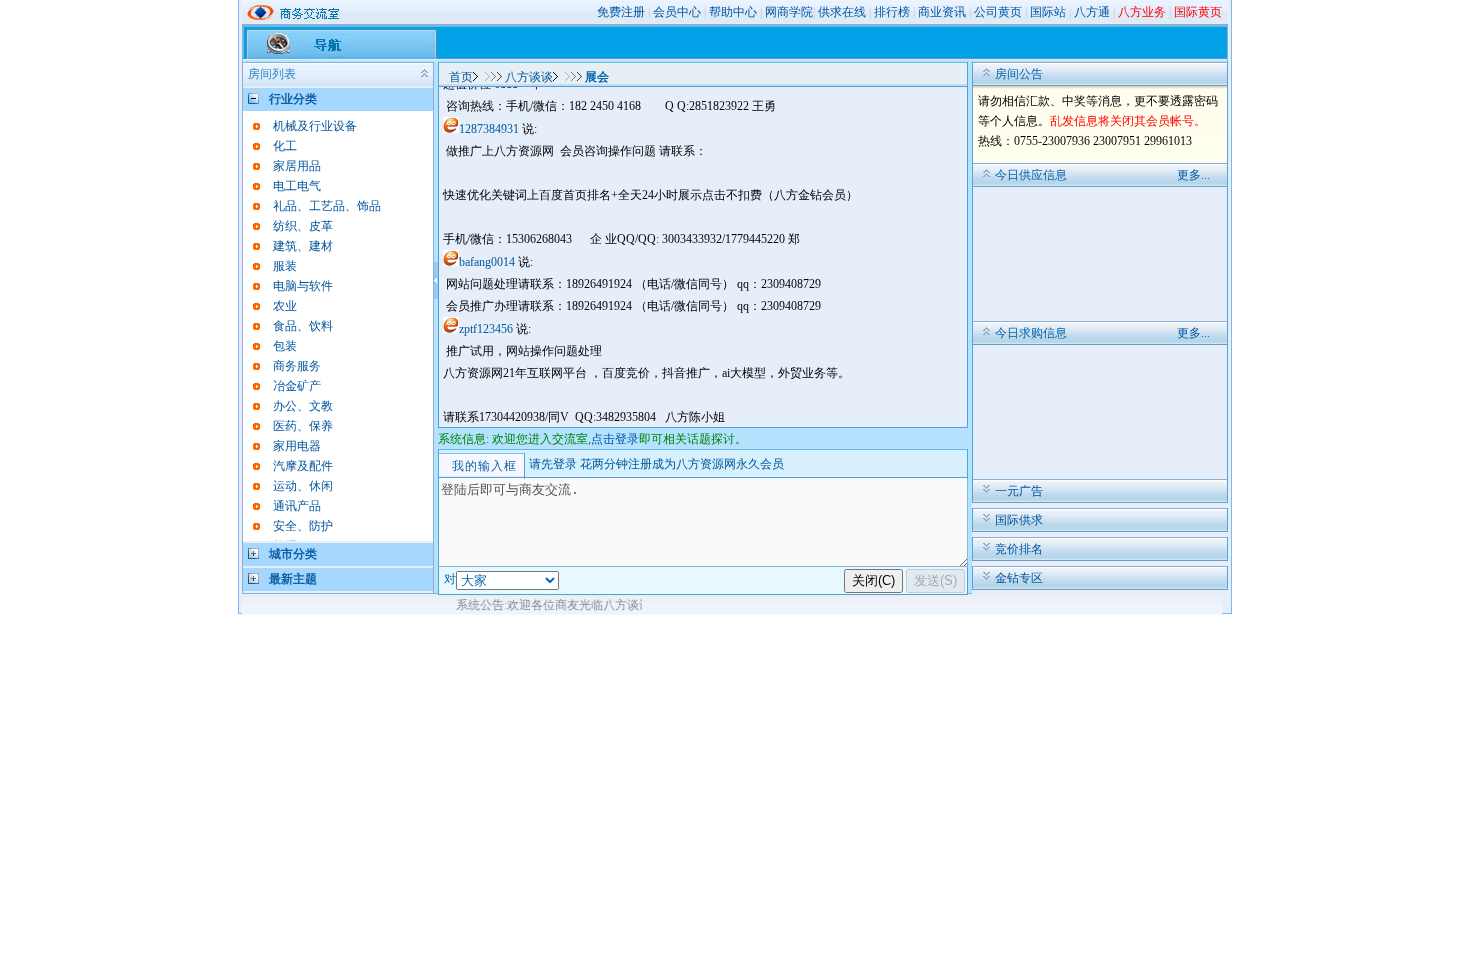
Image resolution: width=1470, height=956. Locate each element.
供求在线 (842, 12)
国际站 (1048, 12)
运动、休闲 (303, 486)
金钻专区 (1019, 578)
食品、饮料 (303, 326)
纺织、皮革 (303, 226)
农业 (285, 306)
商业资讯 (942, 12)
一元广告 (1019, 491)
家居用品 (297, 166)
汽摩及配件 (303, 466)
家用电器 (297, 446)
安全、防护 (303, 526)
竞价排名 (1019, 549)
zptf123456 (486, 329)
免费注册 (621, 12)
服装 (285, 266)
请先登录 (553, 464)
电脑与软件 (303, 286)
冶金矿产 (297, 386)
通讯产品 (297, 506)
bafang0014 (487, 262)
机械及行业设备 (315, 126)
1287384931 (489, 129)
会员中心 (677, 12)
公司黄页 (998, 12)
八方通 (1092, 12)
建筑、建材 (303, 246)
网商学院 (789, 12)
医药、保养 (303, 426)
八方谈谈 (529, 77)
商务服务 (297, 366)
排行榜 (892, 12)
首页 (461, 77)
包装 (285, 346)
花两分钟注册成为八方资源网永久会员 (682, 464)
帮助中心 (733, 12)
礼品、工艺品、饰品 (327, 206)
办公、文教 (303, 406)
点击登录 (615, 439)
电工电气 (297, 186)
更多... (1193, 175)
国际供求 (1019, 520)
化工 (285, 146)
